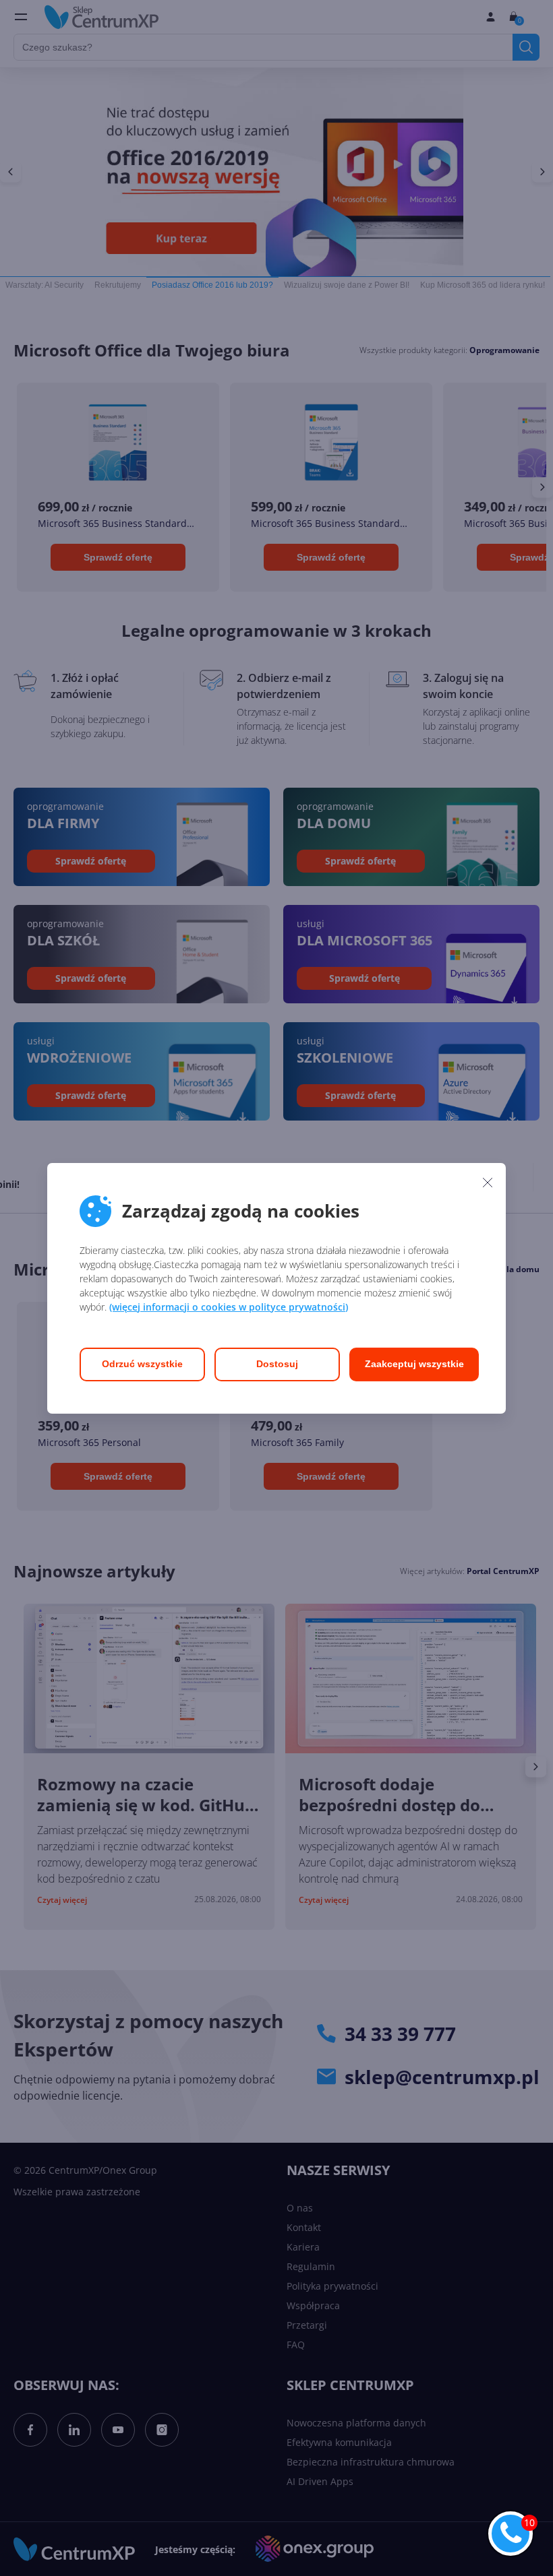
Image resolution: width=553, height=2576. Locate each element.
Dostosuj (277, 1364)
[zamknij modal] (488, 1183)
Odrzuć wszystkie (142, 1364)
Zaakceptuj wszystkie (414, 1364)
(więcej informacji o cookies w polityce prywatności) (229, 1307)
